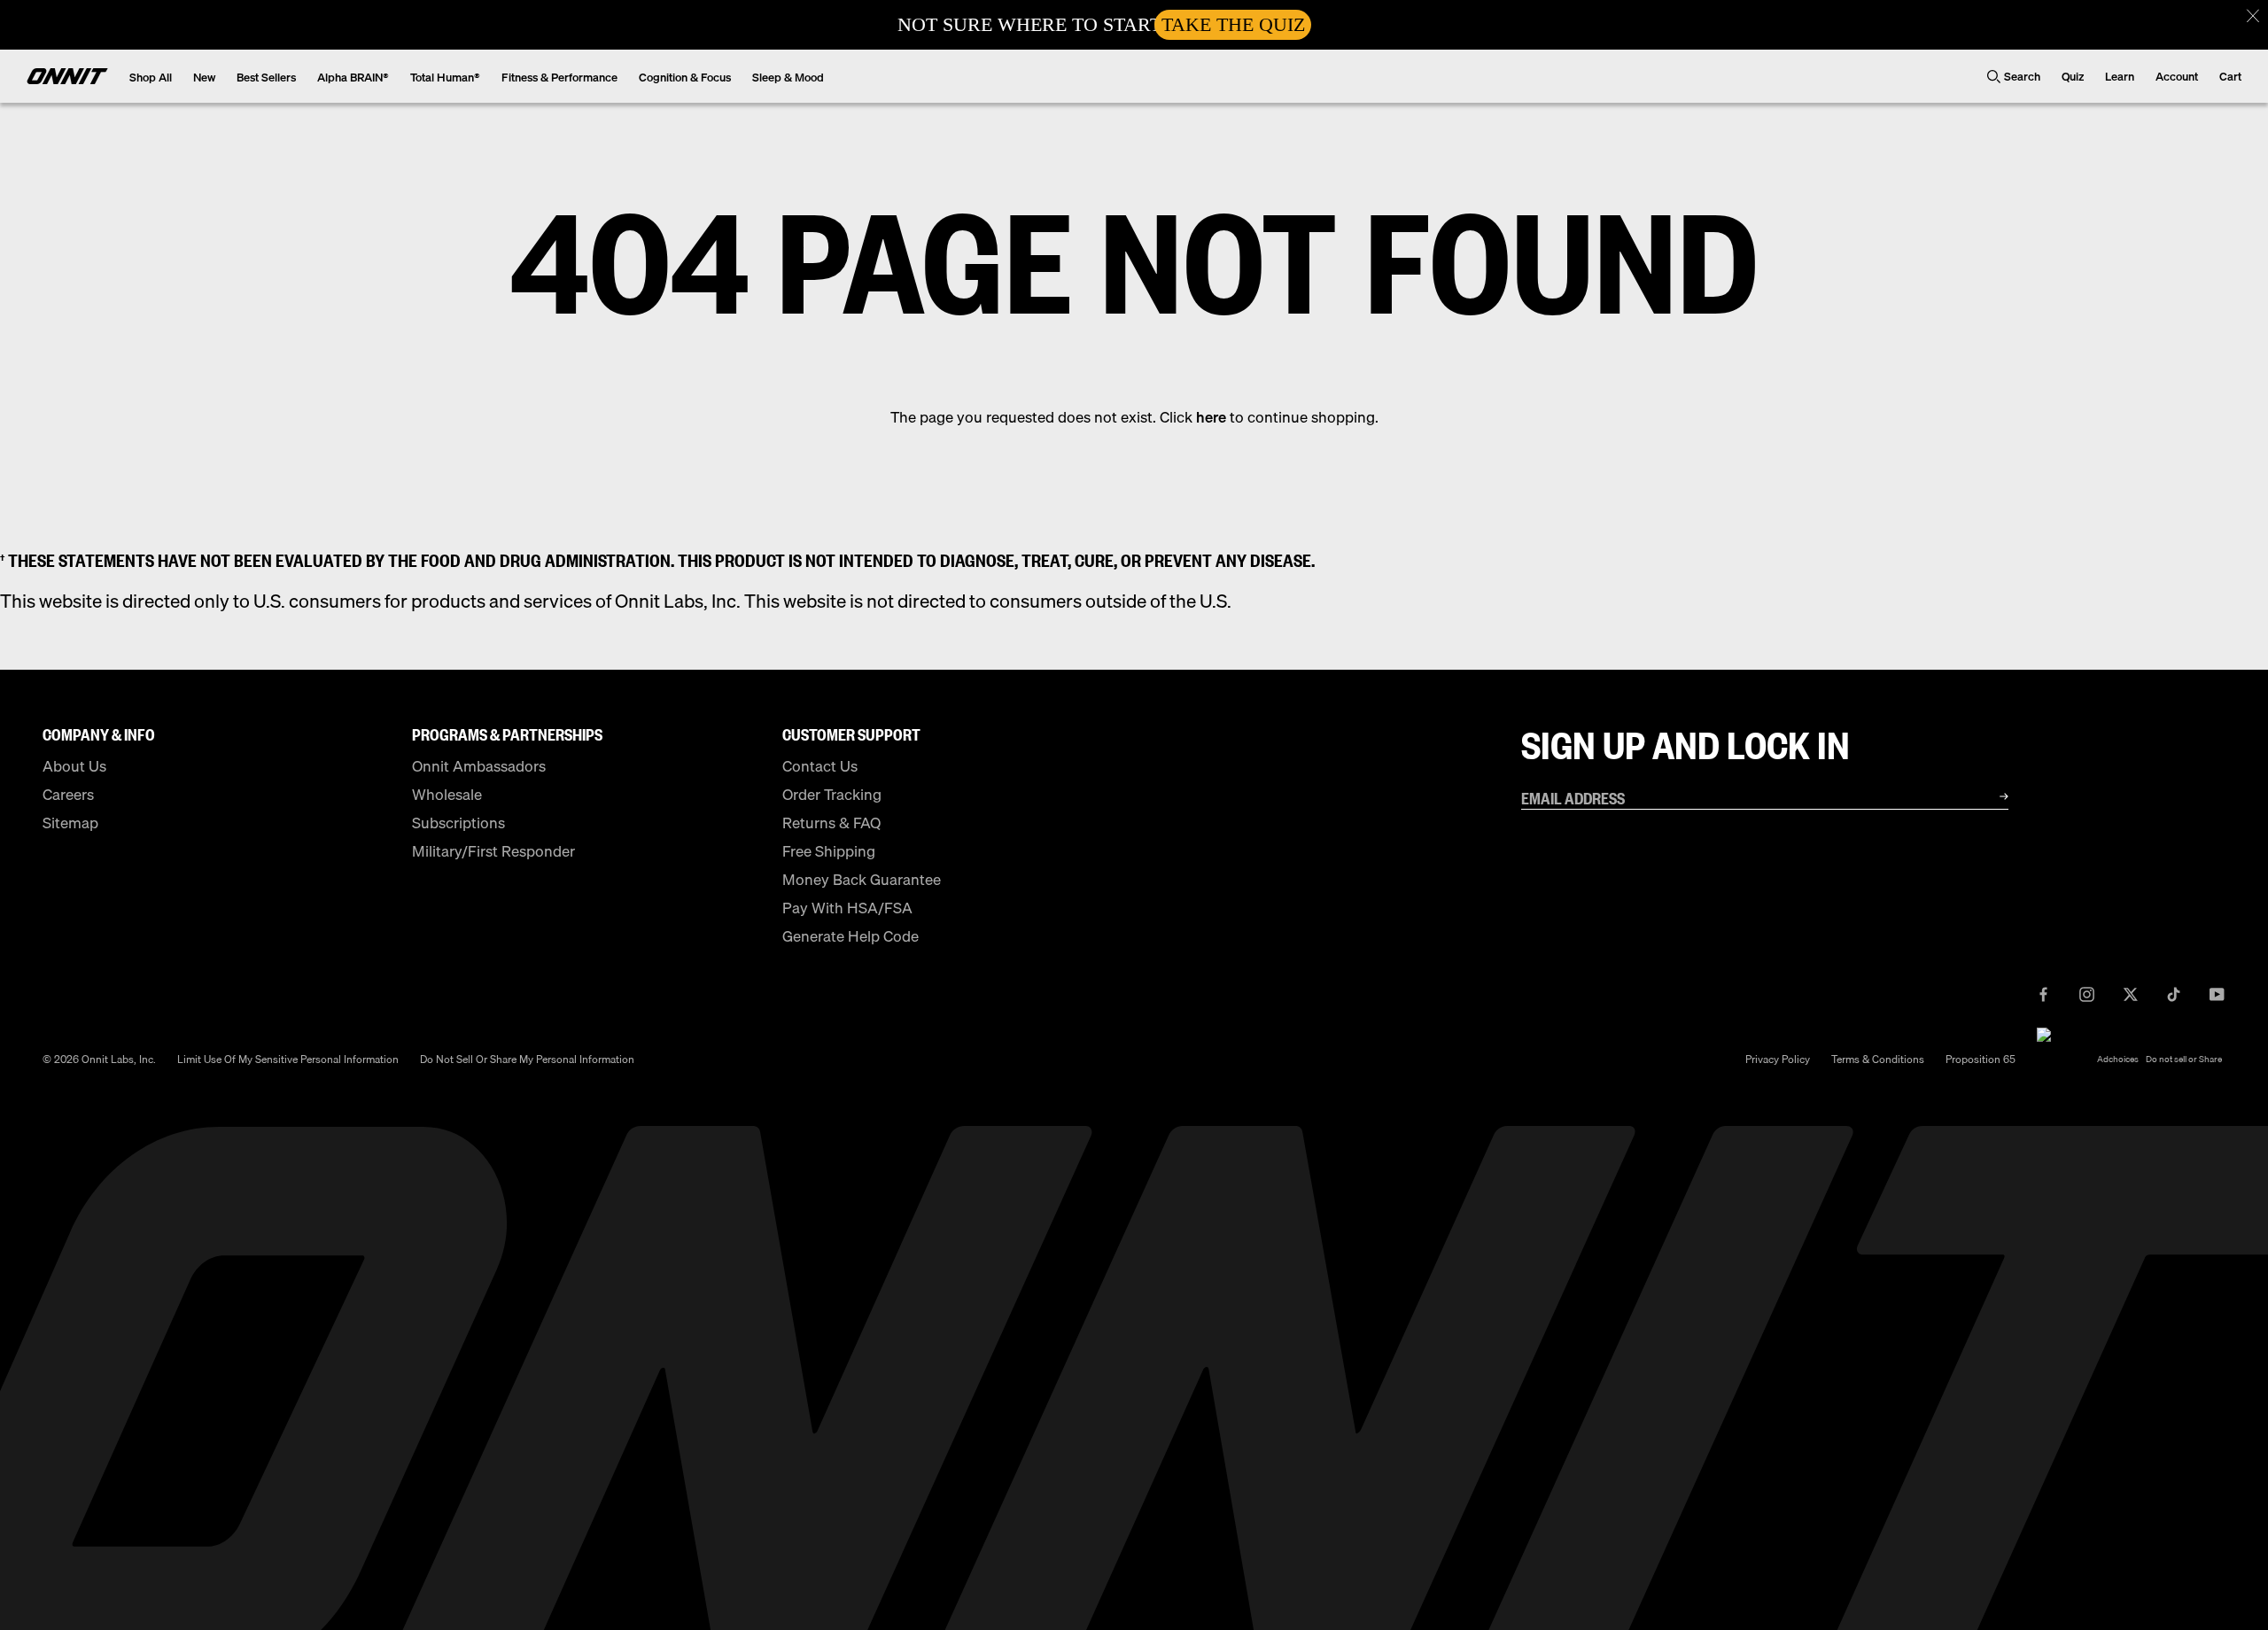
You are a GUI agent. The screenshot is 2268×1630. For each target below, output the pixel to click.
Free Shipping (829, 851)
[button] (2252, 16)
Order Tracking (832, 794)
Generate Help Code (850, 936)
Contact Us (820, 766)
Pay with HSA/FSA (847, 908)
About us (74, 766)
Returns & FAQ (831, 823)
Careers (68, 794)
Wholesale (447, 794)
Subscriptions (458, 823)
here (1211, 417)
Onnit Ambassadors (479, 766)
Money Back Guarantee (862, 879)
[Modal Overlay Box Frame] (1134, 25)
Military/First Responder (493, 851)
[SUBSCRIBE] (1982, 796)
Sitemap (70, 823)
